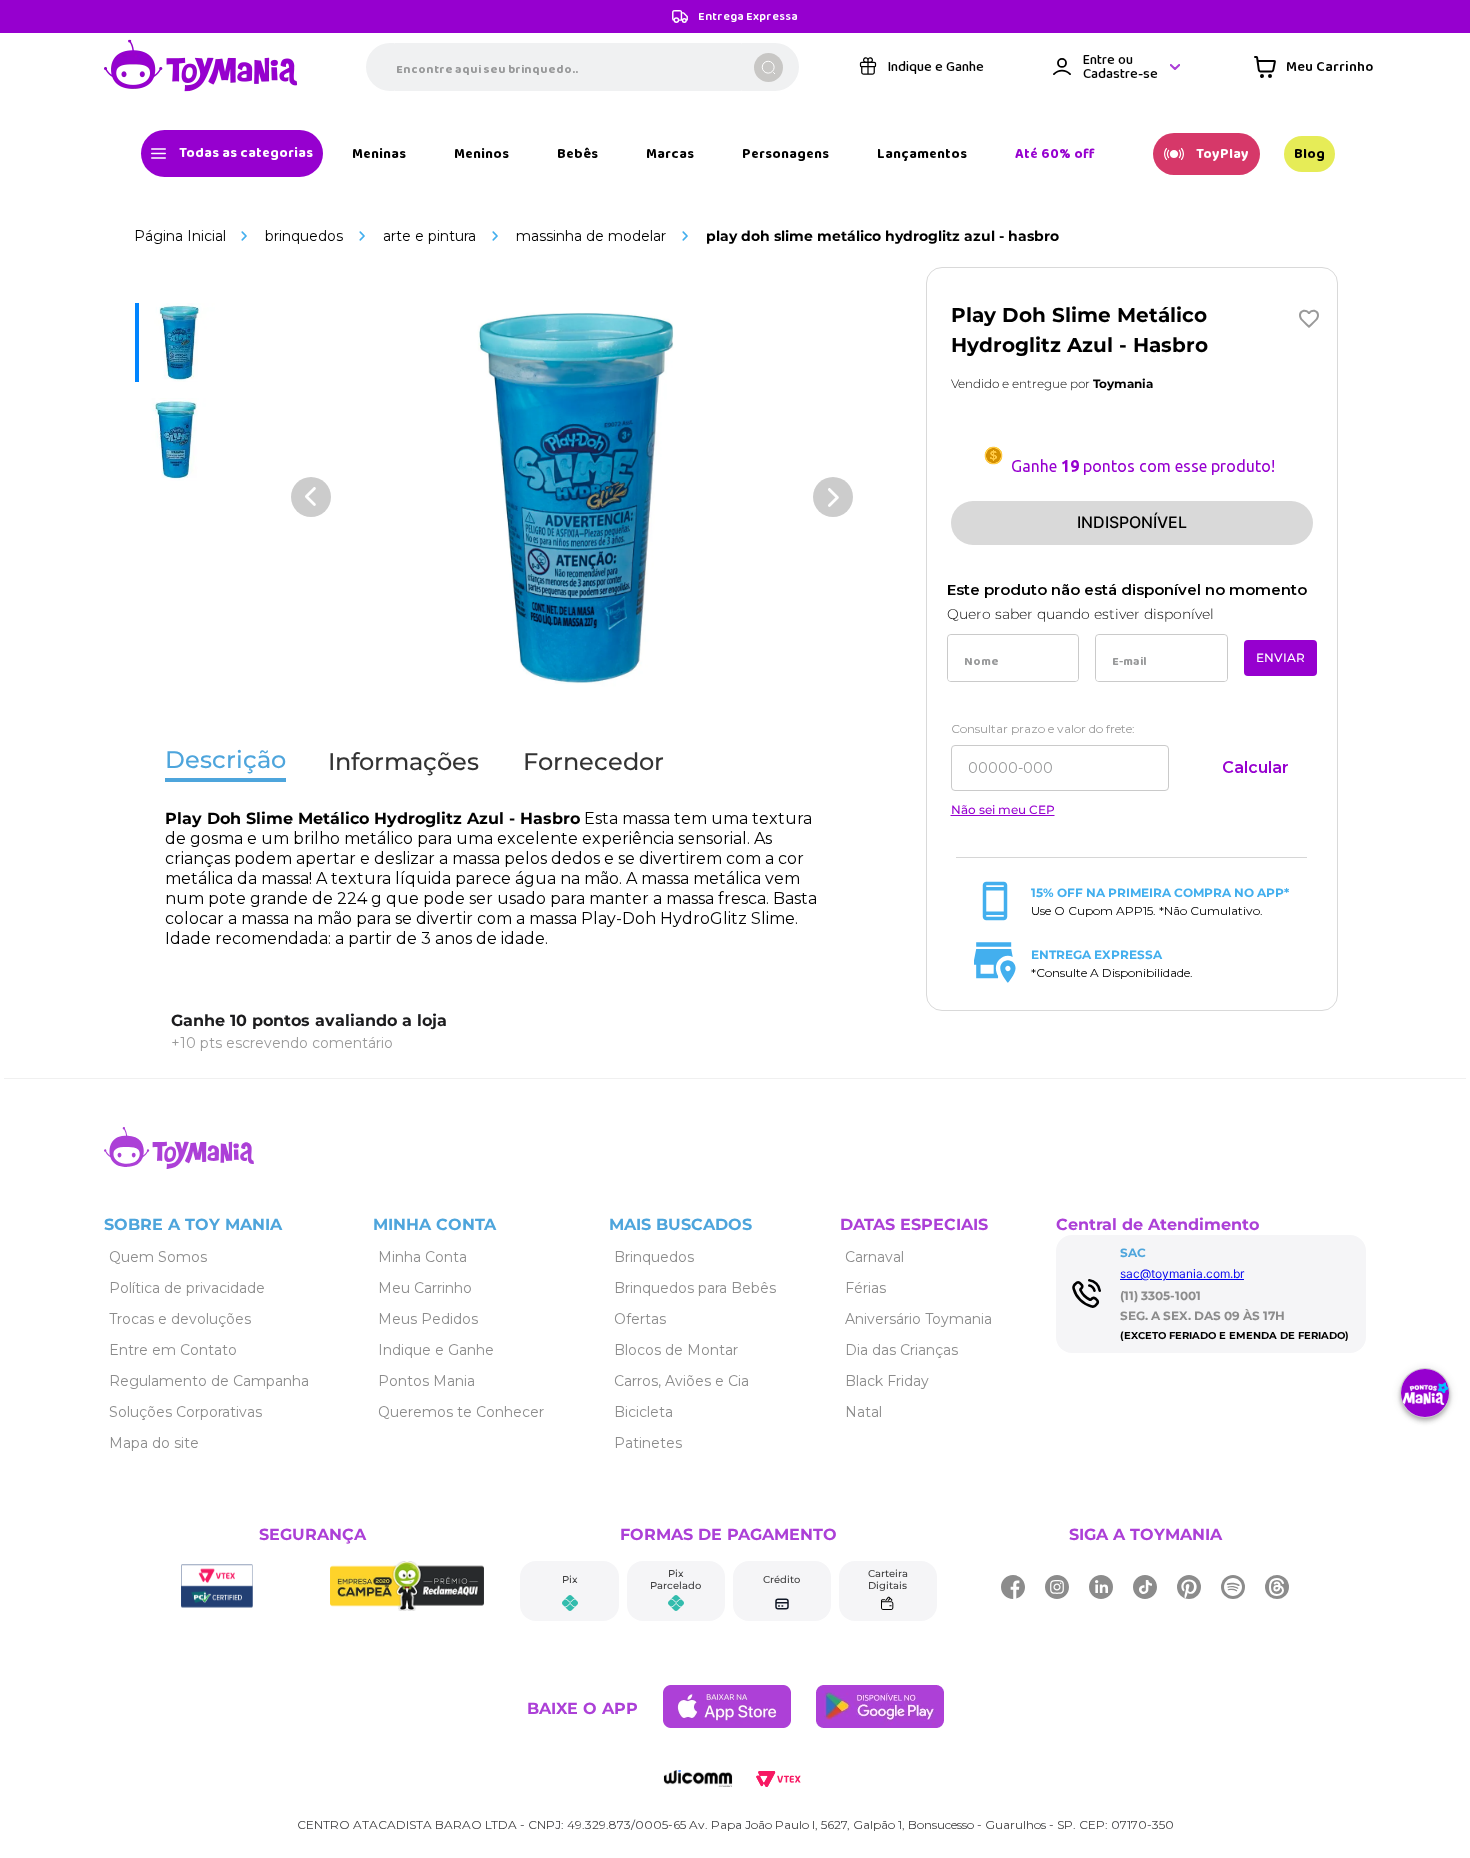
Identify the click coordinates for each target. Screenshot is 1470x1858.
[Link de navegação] (201, 67)
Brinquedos (304, 236)
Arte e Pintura (429, 236)
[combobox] (582, 67)
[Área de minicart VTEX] (1313, 67)
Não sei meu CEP (1003, 810)
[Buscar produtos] (768, 67)
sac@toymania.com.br (1182, 1273)
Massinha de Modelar (591, 236)
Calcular (1255, 767)
